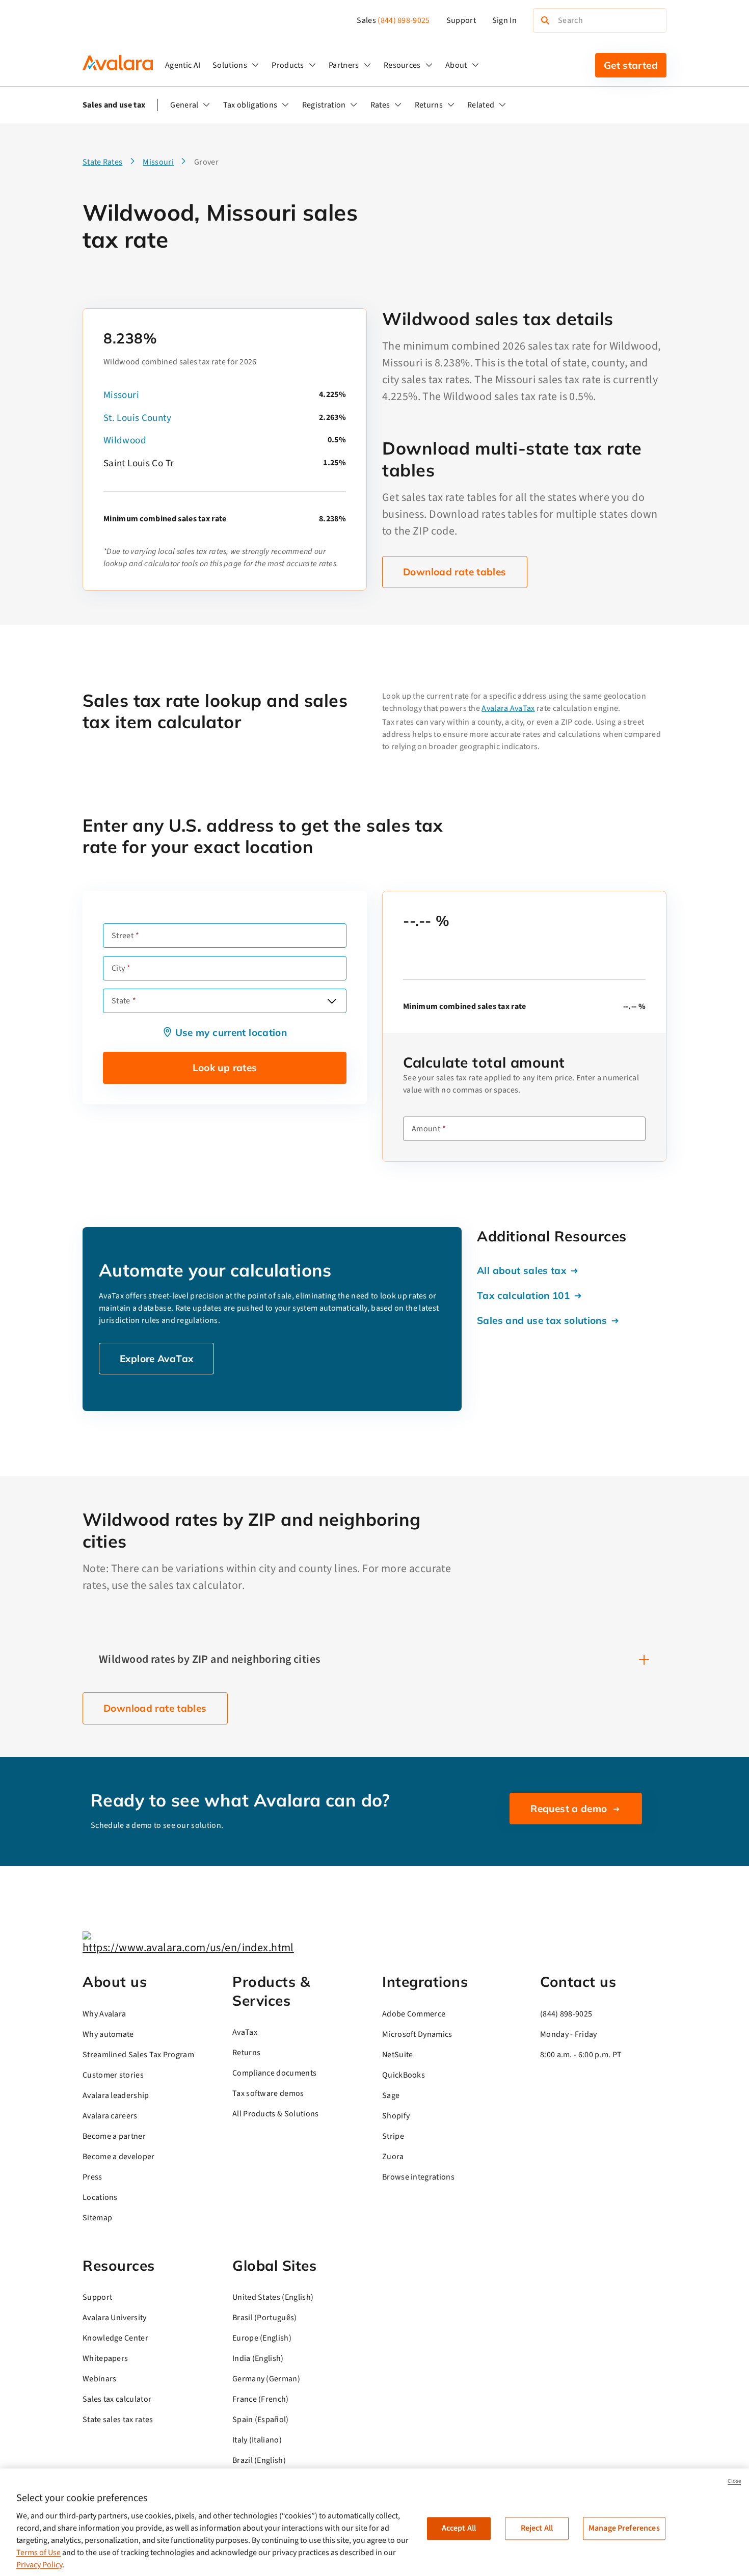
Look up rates (225, 1068)
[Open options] (332, 1001)
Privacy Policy (39, 2565)
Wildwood (125, 441)
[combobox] (225, 1001)
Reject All (537, 2528)
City (118, 968)
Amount (426, 1129)
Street (123, 936)
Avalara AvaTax (508, 708)
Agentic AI (183, 65)
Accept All (459, 2528)
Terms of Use (38, 2553)
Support (461, 20)
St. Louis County (137, 418)
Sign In (504, 20)
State (121, 1001)
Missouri (121, 395)
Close (734, 2481)
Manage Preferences (624, 2528)
